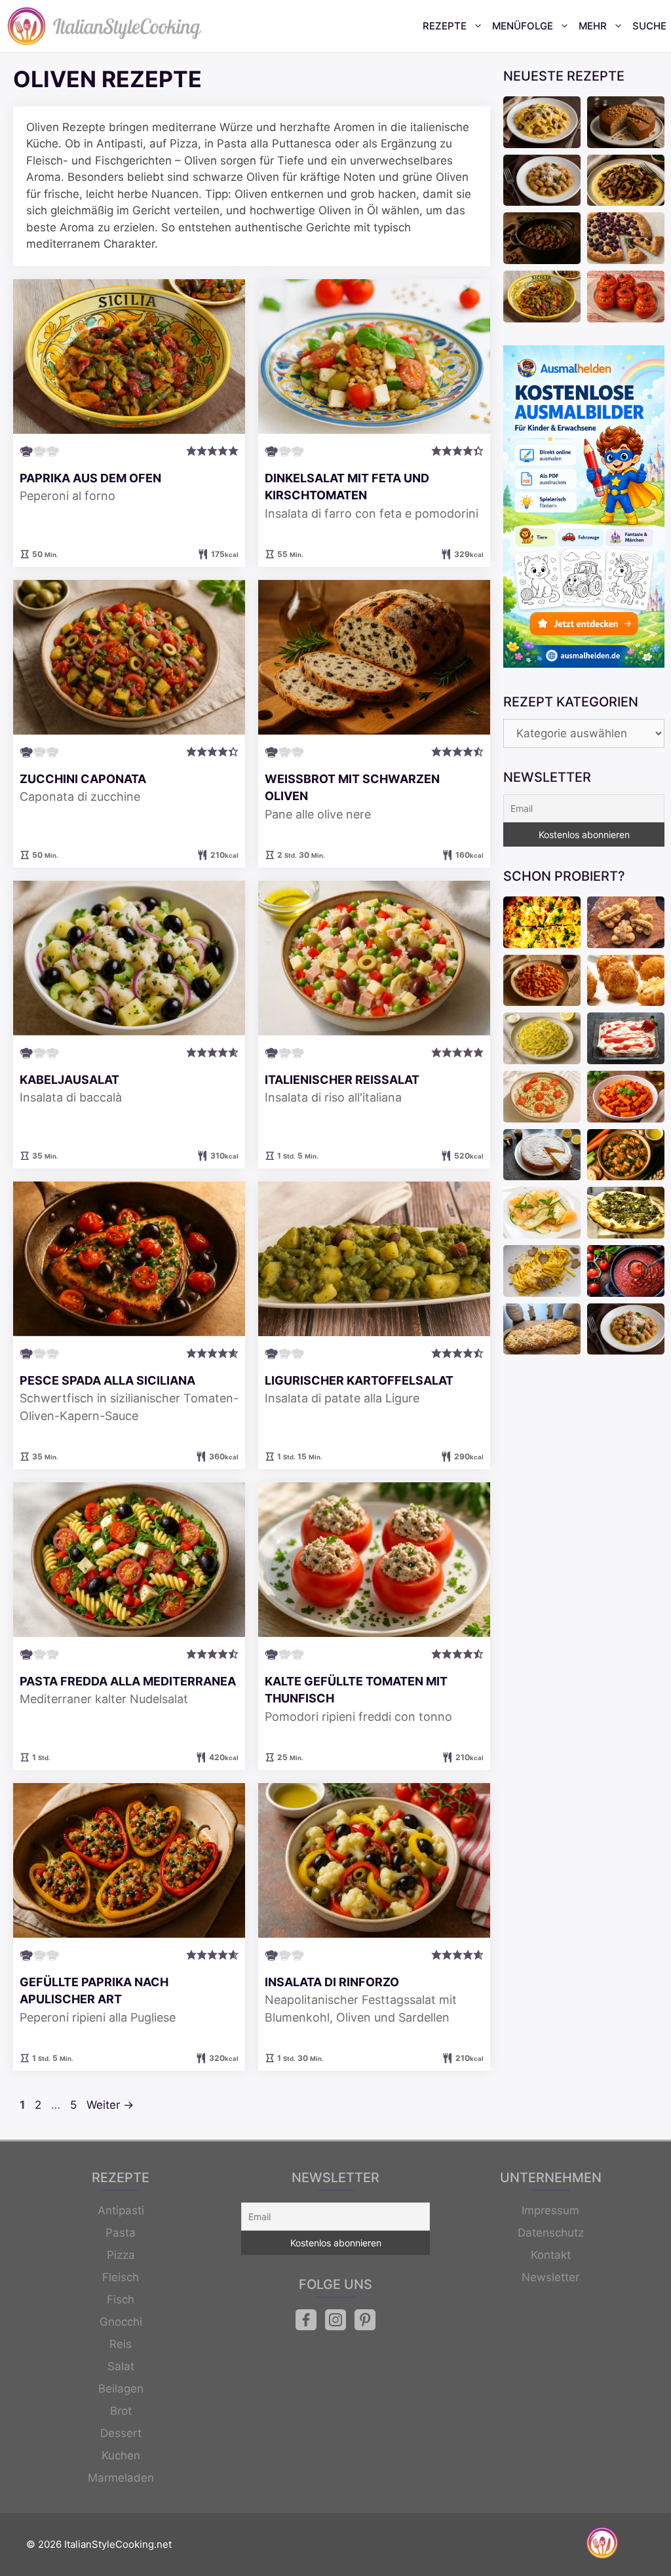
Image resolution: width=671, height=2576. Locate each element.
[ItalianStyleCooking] (105, 26)
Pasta (121, 2233)
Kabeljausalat (69, 1080)
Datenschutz (551, 2233)
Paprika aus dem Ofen (90, 478)
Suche (649, 26)
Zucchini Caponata (83, 779)
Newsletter (550, 2277)
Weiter (110, 2105)
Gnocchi (121, 2322)
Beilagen (121, 2389)
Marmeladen (121, 2478)
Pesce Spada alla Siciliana (107, 1380)
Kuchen (121, 2455)
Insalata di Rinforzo (332, 1982)
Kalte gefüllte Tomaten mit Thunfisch (356, 1690)
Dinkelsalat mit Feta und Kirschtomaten (347, 487)
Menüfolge (523, 26)
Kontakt (551, 2255)
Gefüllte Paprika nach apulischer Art (94, 1990)
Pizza (121, 2255)
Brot (121, 2411)
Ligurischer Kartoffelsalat (359, 1380)
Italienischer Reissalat (342, 1080)
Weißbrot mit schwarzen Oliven (352, 787)
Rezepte (445, 26)
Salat (121, 2366)
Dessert (121, 2433)
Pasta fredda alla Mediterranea (128, 1681)
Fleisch (121, 2277)
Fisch (121, 2299)
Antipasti (121, 2210)
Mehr (593, 26)
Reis (121, 2344)
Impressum (550, 2210)
